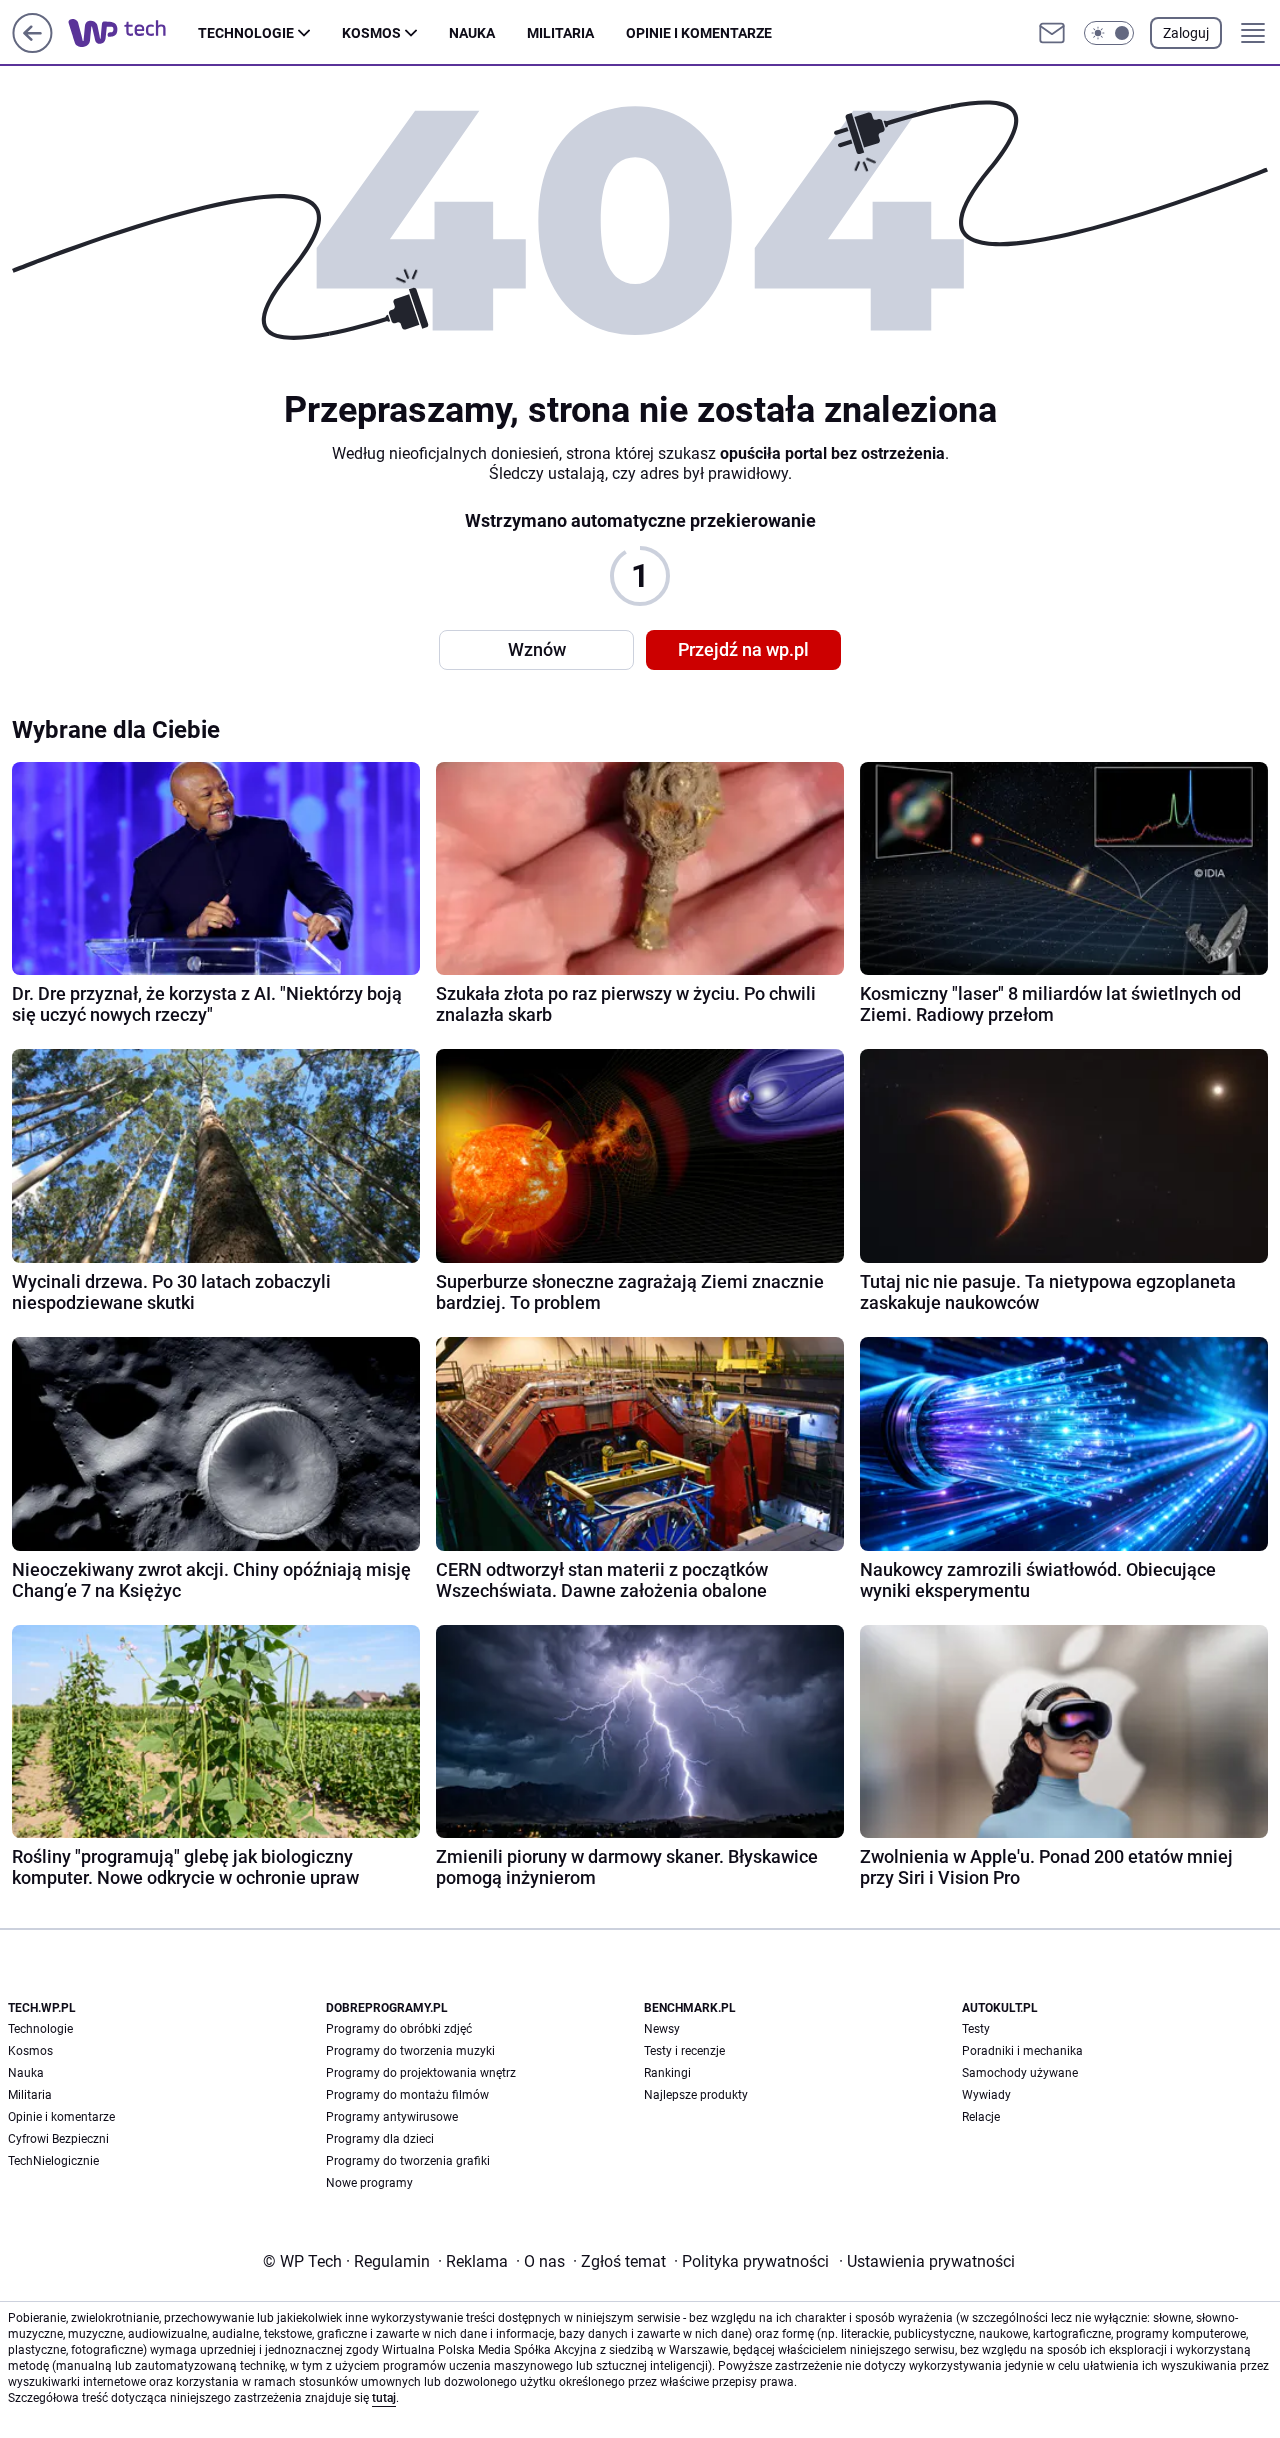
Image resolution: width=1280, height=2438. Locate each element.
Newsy (662, 2029)
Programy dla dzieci (380, 2139)
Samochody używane (1020, 2073)
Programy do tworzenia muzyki (410, 2051)
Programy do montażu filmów (407, 2095)
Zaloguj (1186, 33)
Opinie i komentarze (699, 33)
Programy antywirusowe (392, 2117)
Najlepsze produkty (696, 2095)
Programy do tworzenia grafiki (408, 2161)
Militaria (560, 33)
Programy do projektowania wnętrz (421, 2073)
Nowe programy (369, 2183)
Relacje (981, 2117)
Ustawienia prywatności (927, 2261)
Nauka (472, 33)
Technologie (246, 33)
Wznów (537, 649)
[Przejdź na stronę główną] (32, 47)
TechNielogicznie (53, 2161)
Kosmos (371, 33)
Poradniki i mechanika (1022, 2051)
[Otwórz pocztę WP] (1052, 33)
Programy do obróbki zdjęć (399, 2029)
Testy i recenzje (684, 2051)
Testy (976, 2029)
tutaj (384, 2398)
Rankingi (667, 2073)
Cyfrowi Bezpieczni (58, 2139)
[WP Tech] (133, 33)
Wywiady (986, 2095)
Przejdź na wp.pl (743, 649)
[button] (1109, 33)
